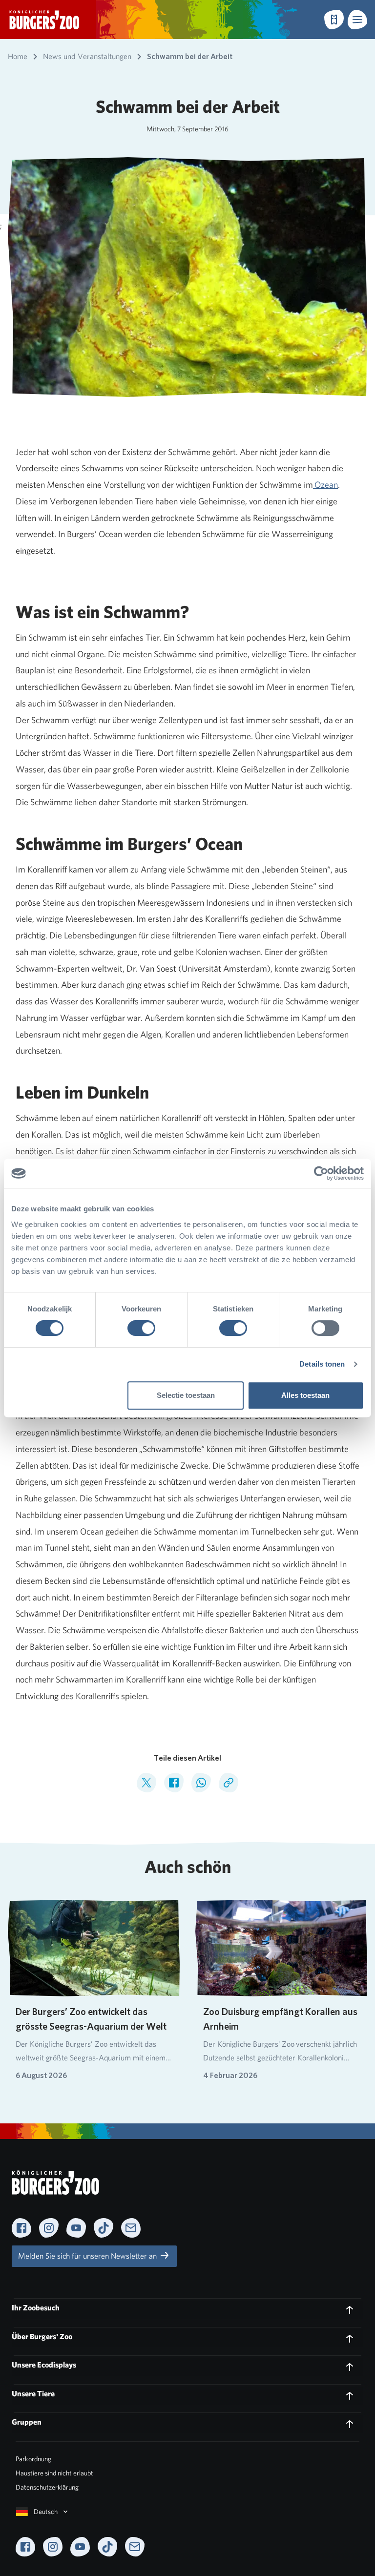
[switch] (141, 1328)
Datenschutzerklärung (47, 2487)
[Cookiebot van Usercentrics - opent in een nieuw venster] (321, 1173)
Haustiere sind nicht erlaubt (54, 2473)
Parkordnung (33, 2459)
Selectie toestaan (186, 1395)
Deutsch (46, 2512)
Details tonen (322, 1364)
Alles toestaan (305, 1395)
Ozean (325, 485)
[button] (357, 20)
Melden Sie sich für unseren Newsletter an (88, 2256)
